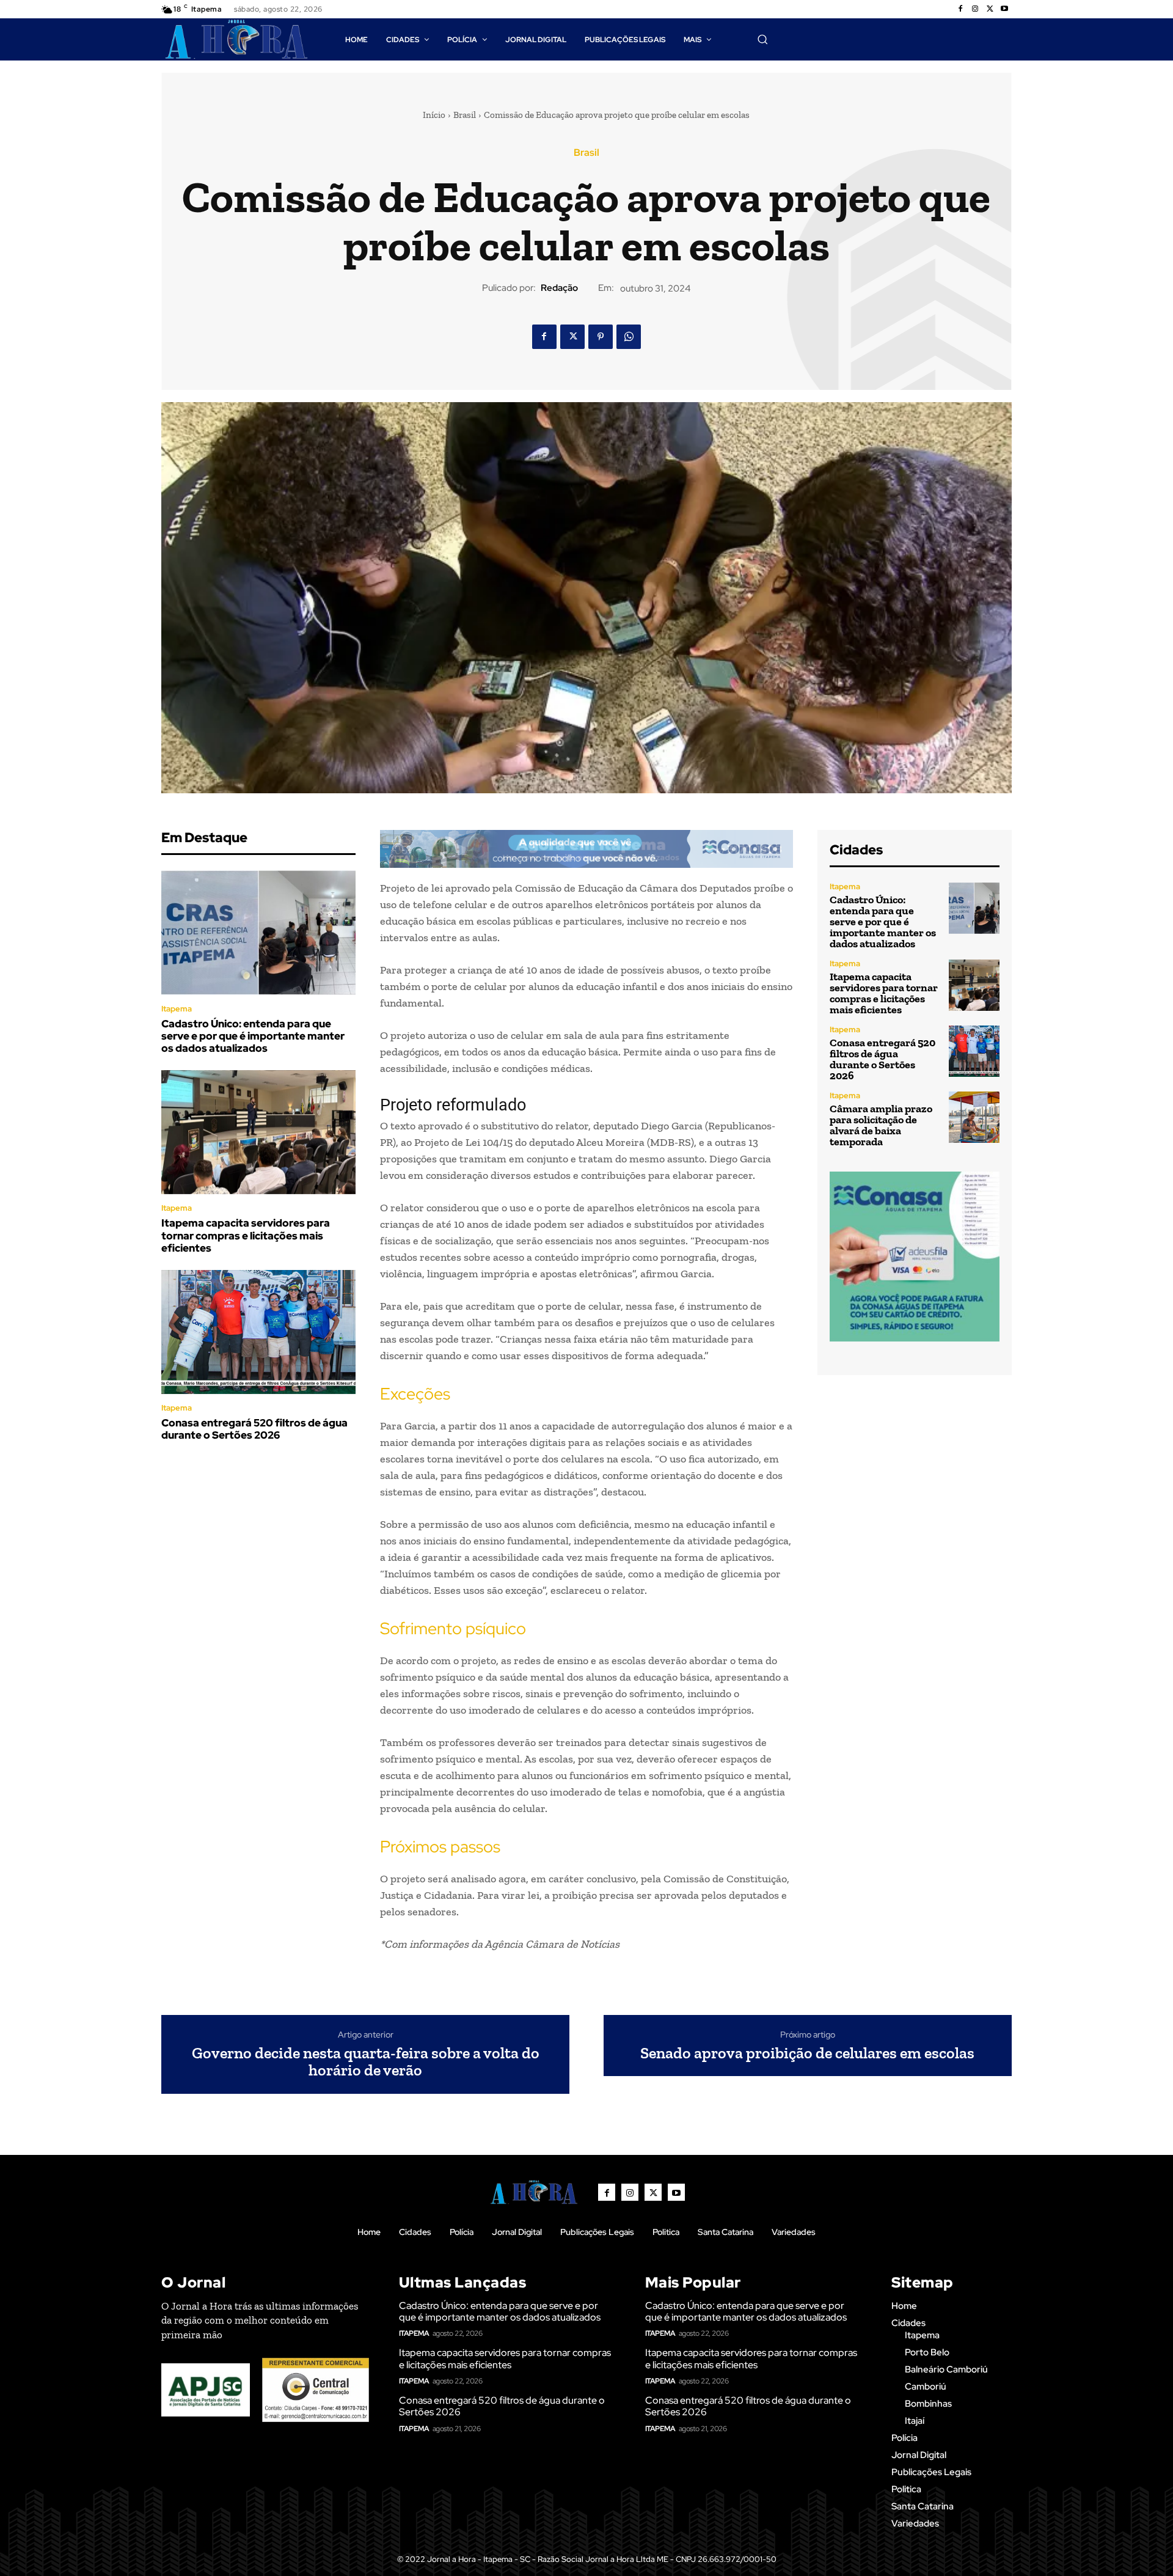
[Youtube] (1004, 9)
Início (434, 115)
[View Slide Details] (586, 849)
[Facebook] (960, 9)
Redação (559, 288)
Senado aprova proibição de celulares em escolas (807, 2053)
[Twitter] (990, 9)
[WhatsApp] (629, 337)
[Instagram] (975, 9)
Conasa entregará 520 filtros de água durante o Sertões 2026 (254, 1429)
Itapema (177, 1009)
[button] (762, 39)
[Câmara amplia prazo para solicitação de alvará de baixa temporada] (974, 1117)
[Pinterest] (601, 337)
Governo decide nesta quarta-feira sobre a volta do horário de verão (366, 2062)
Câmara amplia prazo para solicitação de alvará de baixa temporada (881, 1125)
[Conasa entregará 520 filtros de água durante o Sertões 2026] (258, 1332)
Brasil (465, 115)
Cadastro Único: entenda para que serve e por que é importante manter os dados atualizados (253, 1036)
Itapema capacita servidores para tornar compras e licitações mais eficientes (246, 1235)
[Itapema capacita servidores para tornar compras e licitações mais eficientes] (258, 1132)
